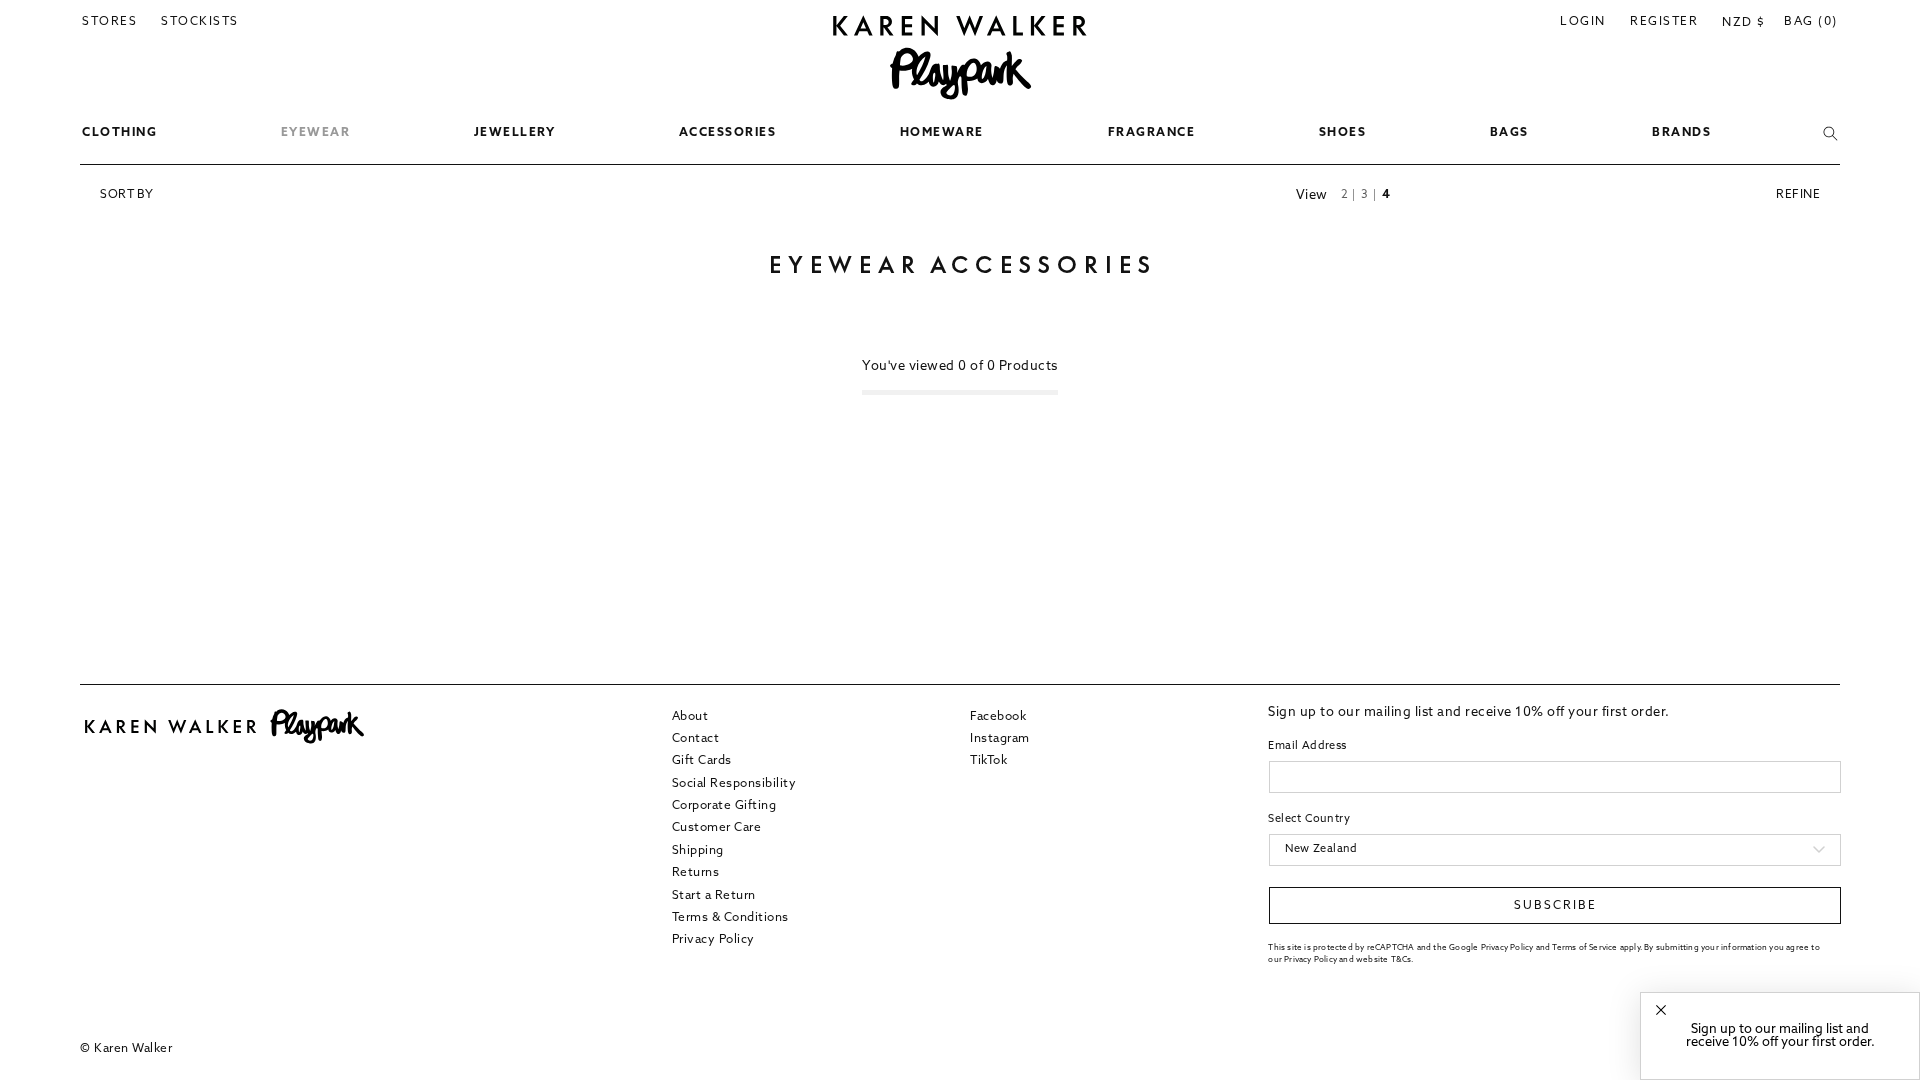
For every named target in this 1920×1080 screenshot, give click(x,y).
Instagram (1000, 739)
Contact (696, 739)
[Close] (1661, 1010)
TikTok (988, 761)
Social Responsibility (734, 784)
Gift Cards (702, 761)
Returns (696, 873)
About (690, 717)
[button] (119, 134)
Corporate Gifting (724, 806)
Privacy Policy (713, 940)
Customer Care (717, 828)
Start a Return (714, 896)
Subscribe (1555, 906)
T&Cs (1401, 960)
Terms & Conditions (730, 918)
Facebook (998, 717)
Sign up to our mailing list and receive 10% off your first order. (1780, 1036)
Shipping (698, 851)
